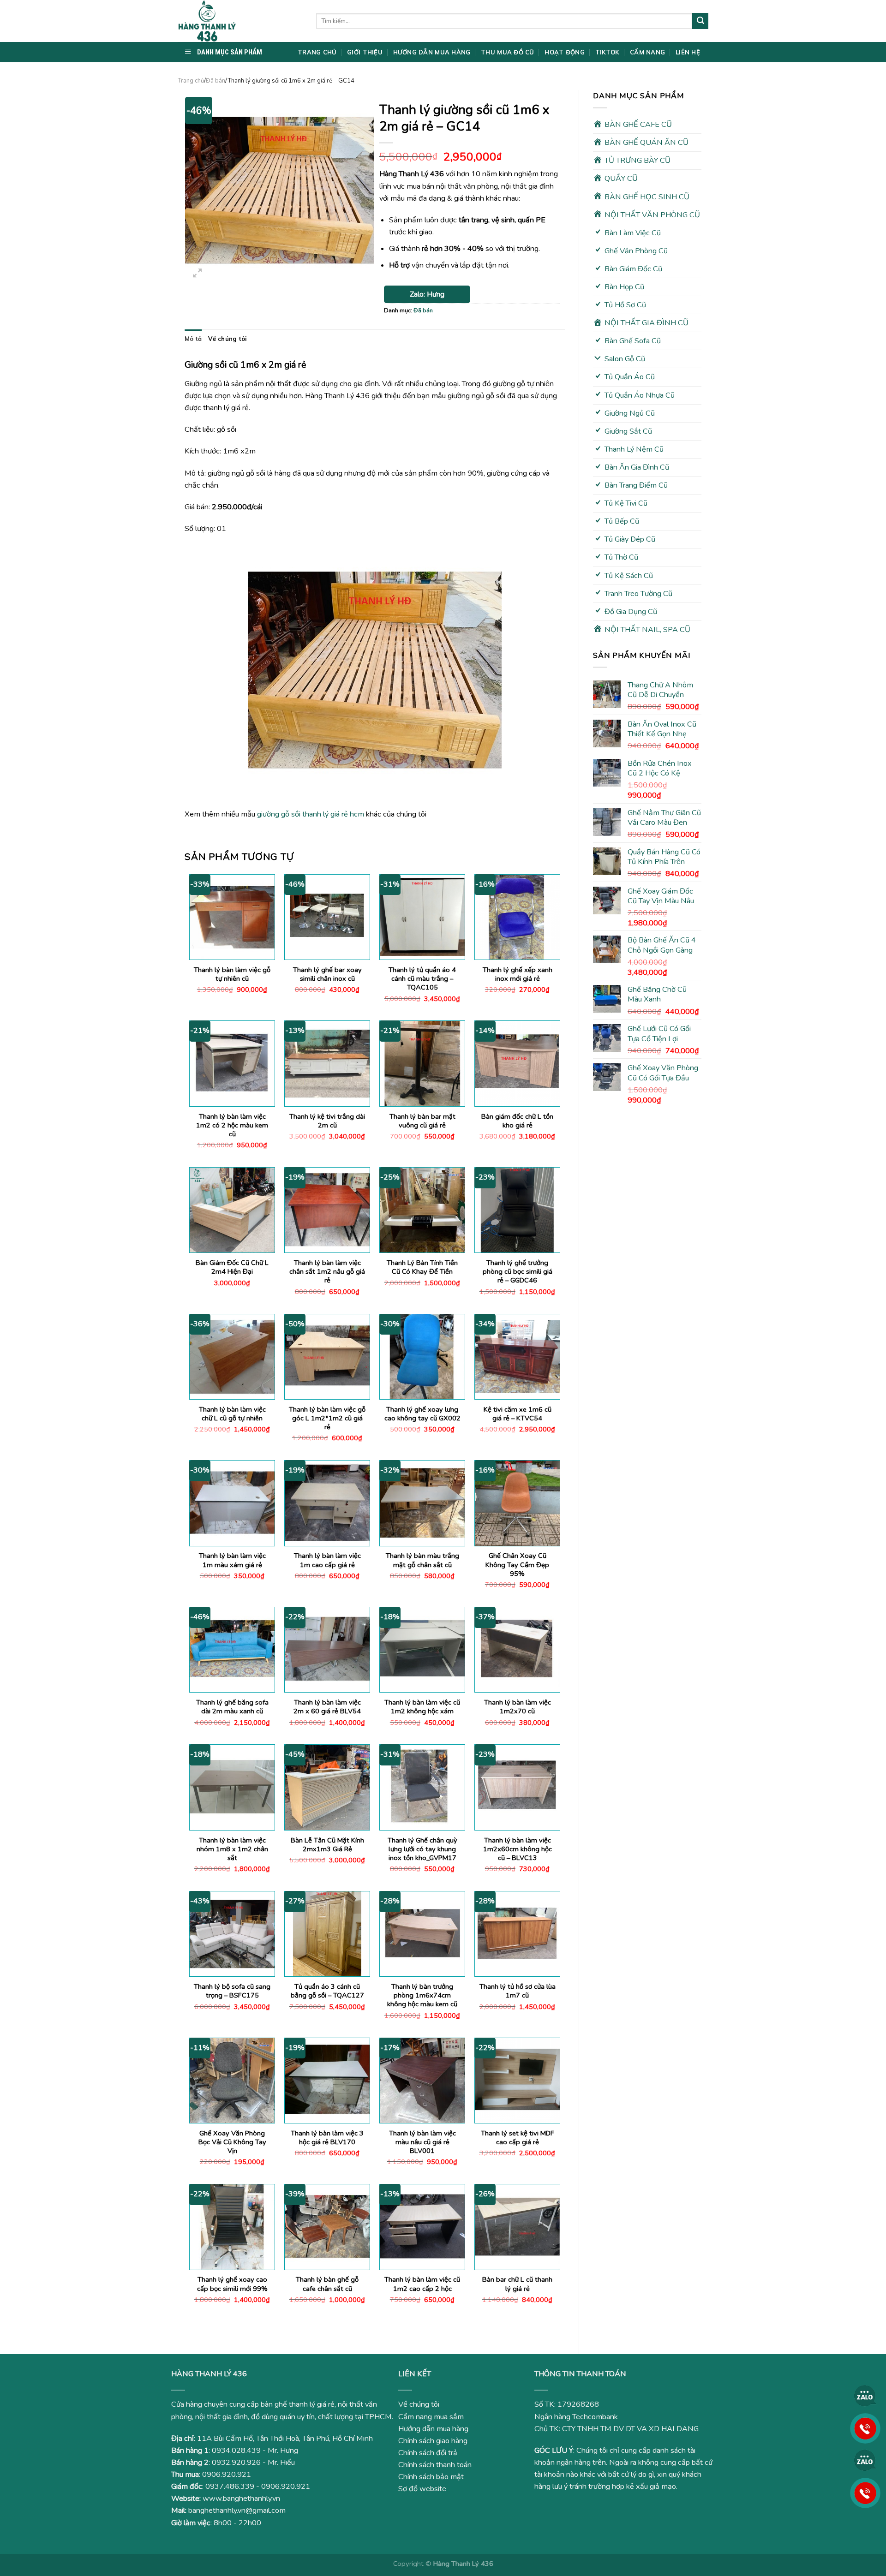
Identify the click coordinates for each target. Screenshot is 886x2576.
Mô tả (193, 339)
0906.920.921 (227, 2475)
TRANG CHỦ (317, 52)
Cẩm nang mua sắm (431, 2417)
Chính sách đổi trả (428, 2453)
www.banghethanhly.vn (241, 2498)
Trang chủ (191, 81)
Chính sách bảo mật (431, 2477)
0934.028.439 (236, 2451)
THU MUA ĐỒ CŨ (507, 52)
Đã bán (216, 81)
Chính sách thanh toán (435, 2465)
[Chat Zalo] (865, 2396)
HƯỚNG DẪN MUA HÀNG (432, 52)
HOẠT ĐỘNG (564, 52)
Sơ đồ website (422, 2489)
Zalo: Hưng (427, 294)
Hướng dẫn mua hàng (433, 2429)
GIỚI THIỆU (365, 52)
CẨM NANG (647, 52)
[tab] (193, 339)
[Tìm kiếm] (700, 21)
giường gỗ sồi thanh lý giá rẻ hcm (311, 814)
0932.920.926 (236, 2463)
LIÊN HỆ (688, 52)
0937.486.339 (230, 2487)
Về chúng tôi (227, 339)
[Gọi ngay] (865, 2428)
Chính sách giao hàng (433, 2441)
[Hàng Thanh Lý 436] (240, 21)
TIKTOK (608, 52)
